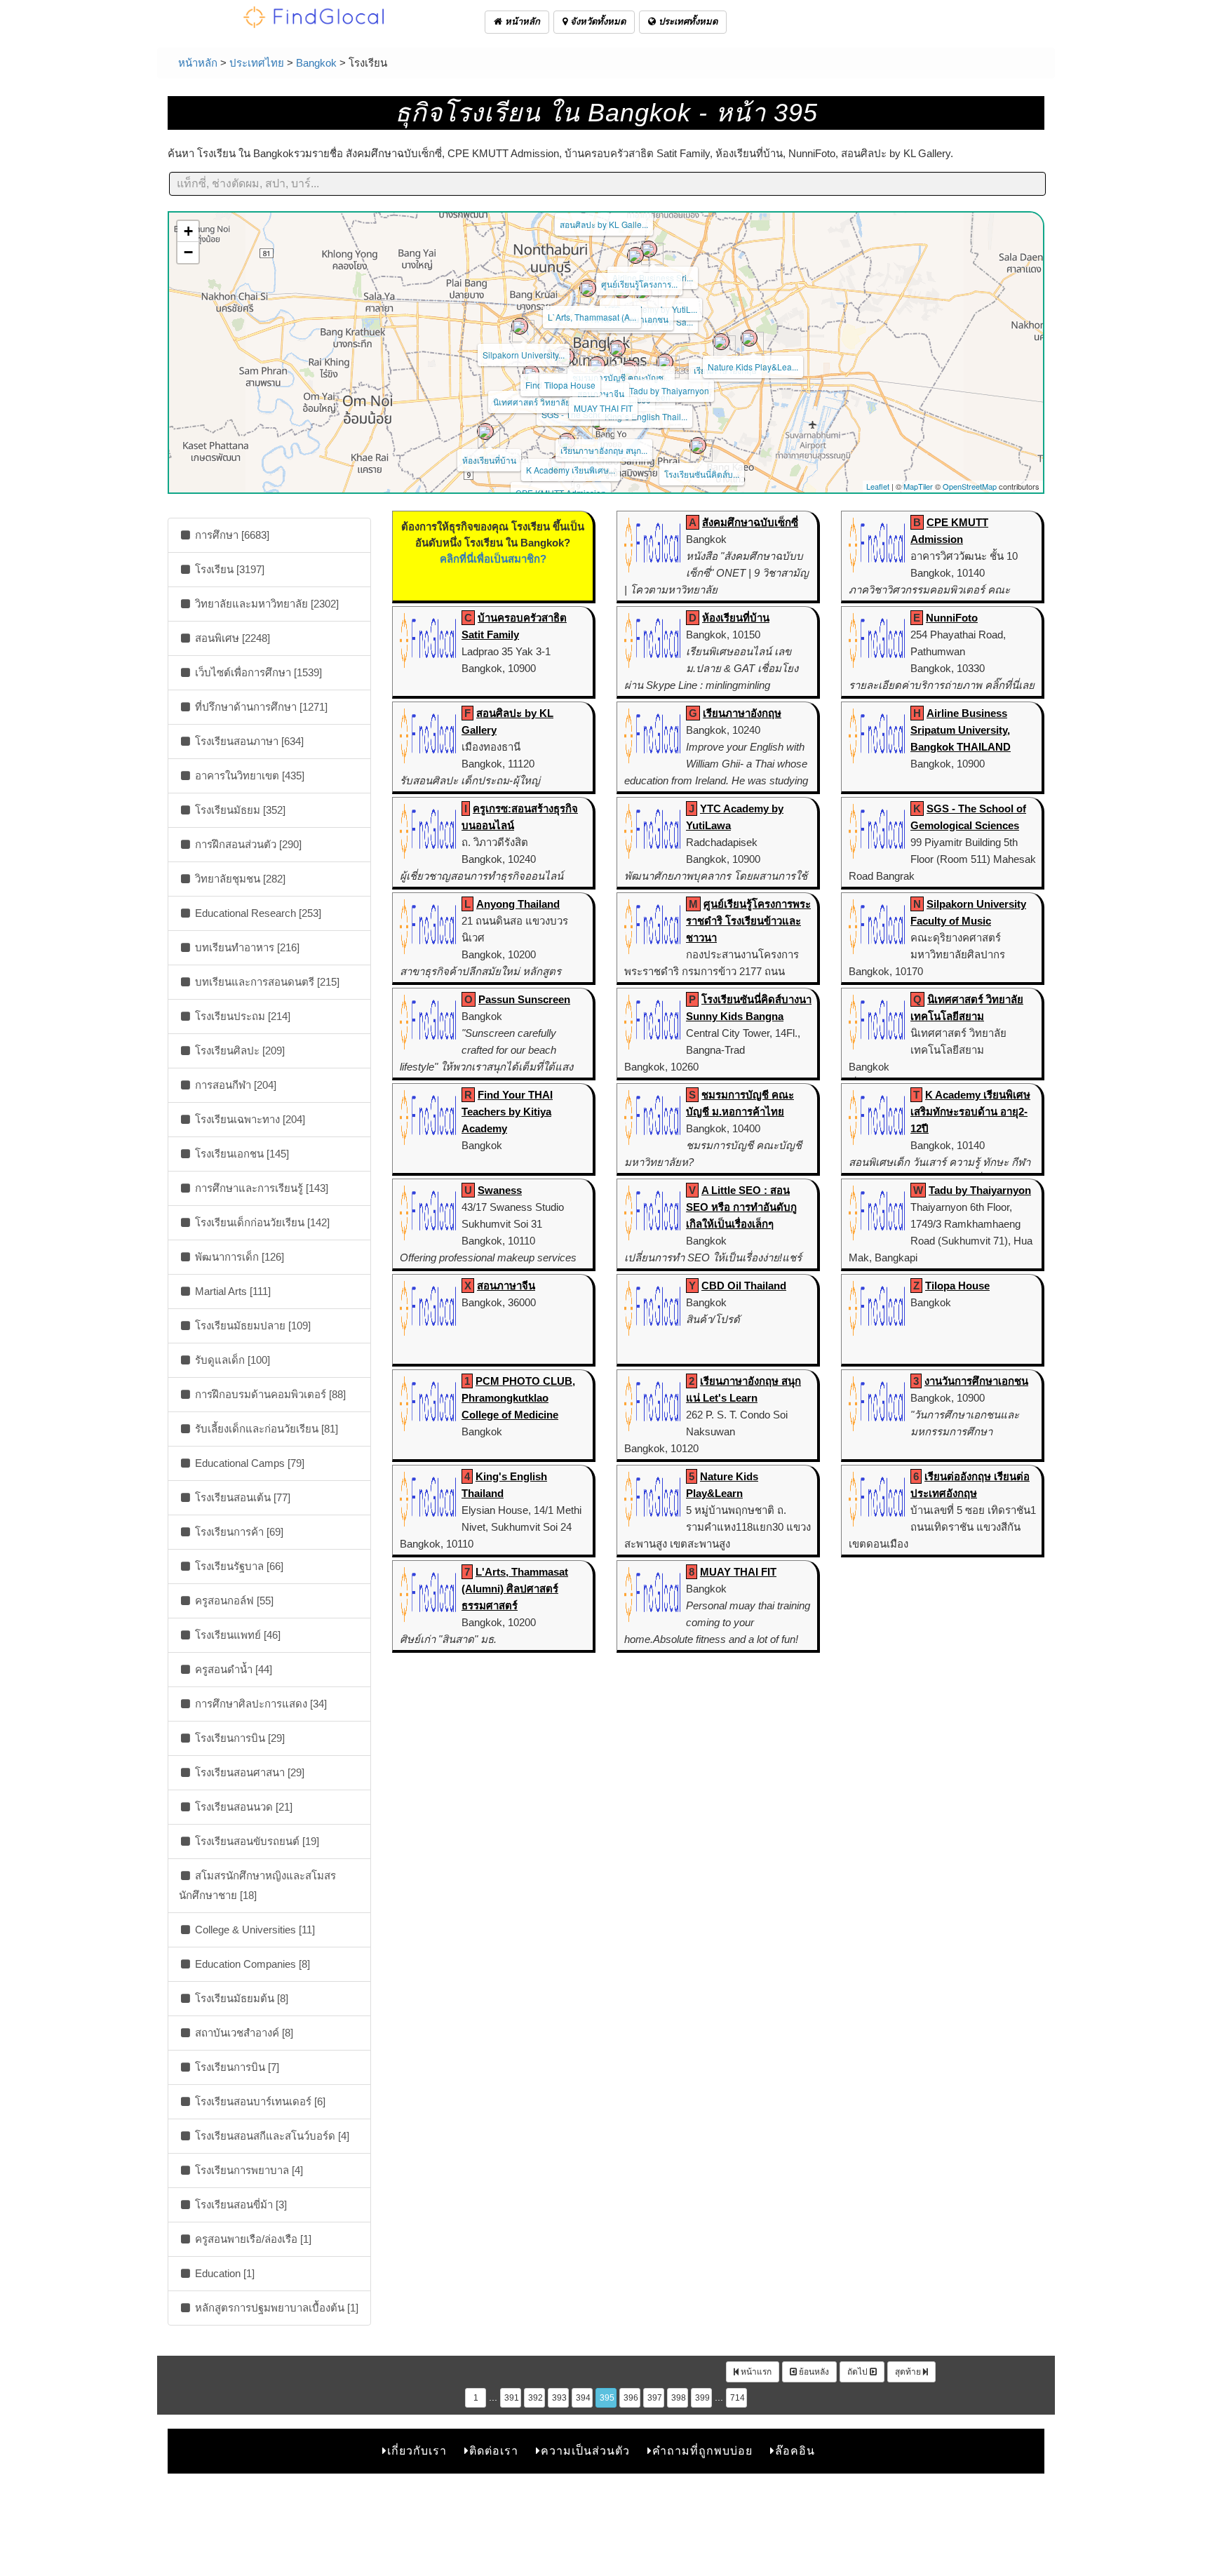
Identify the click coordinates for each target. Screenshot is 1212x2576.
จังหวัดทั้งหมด (597, 21)
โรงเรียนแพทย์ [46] (236, 1635)
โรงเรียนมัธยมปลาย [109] (251, 1326)
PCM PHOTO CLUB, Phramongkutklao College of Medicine (518, 1398)
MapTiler (918, 486)
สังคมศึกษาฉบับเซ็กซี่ (750, 522)
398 (679, 2398)
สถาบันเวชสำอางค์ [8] (243, 2033)
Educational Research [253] (257, 913)
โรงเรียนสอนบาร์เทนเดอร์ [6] (259, 2101)
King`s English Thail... (646, 416)
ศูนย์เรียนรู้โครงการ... (639, 284)
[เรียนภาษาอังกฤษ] (721, 342)
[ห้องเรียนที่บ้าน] (485, 431)
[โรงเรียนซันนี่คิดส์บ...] (698, 445)
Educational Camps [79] (248, 1463)
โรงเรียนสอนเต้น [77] (241, 1497)
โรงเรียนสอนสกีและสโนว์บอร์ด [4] (271, 2136)
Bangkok (316, 63)
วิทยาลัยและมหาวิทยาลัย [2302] (265, 604)
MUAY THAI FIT (603, 408)
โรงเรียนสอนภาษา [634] (248, 741)
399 (702, 2398)
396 (631, 2398)
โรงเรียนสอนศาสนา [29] (248, 1772)
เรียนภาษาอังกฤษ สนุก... (604, 450)
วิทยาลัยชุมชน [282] (239, 879)
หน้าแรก (755, 2372)
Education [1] (223, 2273)
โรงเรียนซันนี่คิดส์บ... (702, 474)
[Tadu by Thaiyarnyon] (665, 362)
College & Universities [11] (254, 1930)
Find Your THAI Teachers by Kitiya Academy (507, 1112)
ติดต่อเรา (494, 2451)
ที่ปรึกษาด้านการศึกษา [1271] (260, 707)
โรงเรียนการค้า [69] (238, 1532)
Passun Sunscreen (524, 999)
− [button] (188, 252)
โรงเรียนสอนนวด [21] (242, 1807)
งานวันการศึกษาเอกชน (976, 1381)
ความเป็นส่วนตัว (585, 2451)
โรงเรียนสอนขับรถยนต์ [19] (256, 1841)
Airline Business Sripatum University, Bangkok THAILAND (961, 730)
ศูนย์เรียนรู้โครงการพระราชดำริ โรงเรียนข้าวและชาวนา (748, 921)
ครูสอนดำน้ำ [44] (232, 1669)
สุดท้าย (909, 2372)
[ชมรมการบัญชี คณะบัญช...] (617, 349)
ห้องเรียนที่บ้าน (489, 460)
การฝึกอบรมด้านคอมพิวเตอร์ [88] (269, 1394)
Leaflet (878, 486)
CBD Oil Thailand (744, 1286)
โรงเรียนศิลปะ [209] (238, 1051)
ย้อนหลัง (813, 2372)
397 (655, 2398)
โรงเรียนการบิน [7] (236, 2067)
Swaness (500, 1190)
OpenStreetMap (970, 486)
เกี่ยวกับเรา (417, 2451)
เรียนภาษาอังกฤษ (742, 713)
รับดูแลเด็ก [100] (231, 1360)
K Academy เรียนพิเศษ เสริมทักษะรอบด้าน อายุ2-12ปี (970, 1112)
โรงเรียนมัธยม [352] (239, 810)
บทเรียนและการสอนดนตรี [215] (266, 982)
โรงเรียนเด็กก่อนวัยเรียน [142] (261, 1222)
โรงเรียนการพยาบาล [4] (248, 2170)
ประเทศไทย (257, 63)
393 (559, 2398)
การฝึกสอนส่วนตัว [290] (247, 844)
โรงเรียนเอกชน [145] (241, 1154)
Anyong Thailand (518, 904)
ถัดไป (858, 2372)
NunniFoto (952, 618)
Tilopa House (570, 385)
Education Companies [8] (251, 1964)
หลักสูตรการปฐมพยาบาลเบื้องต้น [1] (275, 2308)
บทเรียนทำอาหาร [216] (246, 947)
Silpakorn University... (524, 355)
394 (583, 2398)
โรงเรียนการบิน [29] (238, 1738)
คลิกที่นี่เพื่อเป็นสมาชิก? (493, 559)
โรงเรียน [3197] (228, 569)
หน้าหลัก (521, 21)
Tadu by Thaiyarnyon (669, 390)
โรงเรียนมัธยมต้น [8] (240, 1998)
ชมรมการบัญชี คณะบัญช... (621, 377)
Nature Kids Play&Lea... (753, 367)
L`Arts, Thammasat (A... (592, 317)
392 (536, 2398)
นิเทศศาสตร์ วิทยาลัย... (535, 402)
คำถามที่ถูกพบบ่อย (702, 2451)
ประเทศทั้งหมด (687, 21)
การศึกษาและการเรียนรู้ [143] (260, 1188)
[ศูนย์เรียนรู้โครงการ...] (635, 255)
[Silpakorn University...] (520, 326)
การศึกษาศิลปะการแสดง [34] (260, 1704)
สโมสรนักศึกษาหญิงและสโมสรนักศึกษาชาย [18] (257, 1885)
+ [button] (188, 231)
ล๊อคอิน (795, 2451)
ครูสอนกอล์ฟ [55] (233, 1601)
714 (738, 2398)
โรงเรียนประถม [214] (241, 1016)
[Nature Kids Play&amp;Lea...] (749, 338)
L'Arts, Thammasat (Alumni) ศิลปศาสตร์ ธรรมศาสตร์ (515, 1589)
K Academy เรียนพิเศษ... (571, 470)
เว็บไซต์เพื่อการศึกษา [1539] (257, 672)
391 (512, 2398)
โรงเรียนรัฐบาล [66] (238, 1566)
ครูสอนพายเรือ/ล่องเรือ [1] (252, 2239)
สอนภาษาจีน (601, 393)
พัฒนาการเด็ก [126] (238, 1257)
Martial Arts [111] (231, 1291)
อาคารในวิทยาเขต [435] (248, 776)
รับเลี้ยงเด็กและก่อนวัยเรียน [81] (265, 1429)
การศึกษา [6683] (231, 535)
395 (607, 2398)
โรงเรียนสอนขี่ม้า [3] (240, 2205)
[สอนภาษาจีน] (597, 365)
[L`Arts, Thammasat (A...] (588, 288)
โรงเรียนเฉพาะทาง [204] (249, 1119)
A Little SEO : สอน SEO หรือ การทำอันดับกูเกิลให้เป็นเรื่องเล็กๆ (741, 1207)
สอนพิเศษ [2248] (231, 638)
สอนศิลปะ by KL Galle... (604, 224)
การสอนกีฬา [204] (234, 1085)
